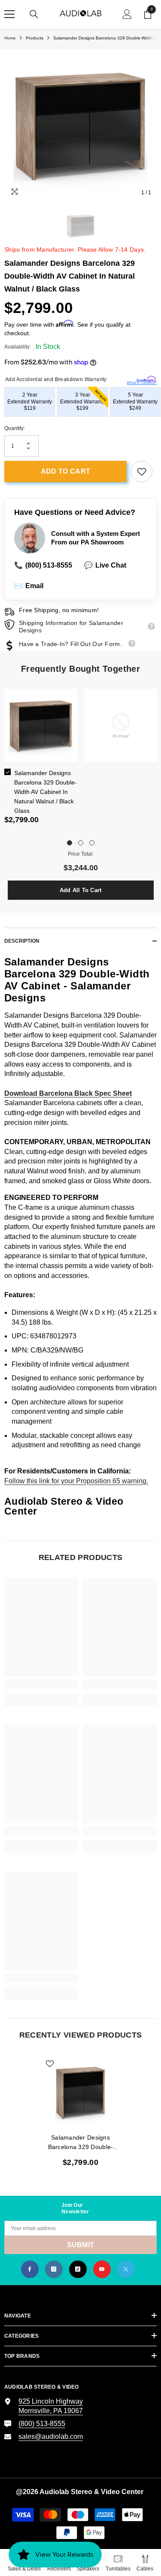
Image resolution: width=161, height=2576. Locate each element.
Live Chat (105, 565)
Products (35, 38)
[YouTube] (102, 2269)
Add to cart (66, 471)
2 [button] (81, 843)
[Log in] (127, 14)
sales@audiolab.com (51, 2436)
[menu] (9, 14)
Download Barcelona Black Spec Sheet (68, 1093)
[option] (80, 125)
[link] (142, 472)
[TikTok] (78, 2269)
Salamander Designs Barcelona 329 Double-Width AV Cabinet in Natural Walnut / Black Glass (46, 792)
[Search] (34, 14)
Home (10, 38)
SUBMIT (81, 2245)
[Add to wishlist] (50, 2064)
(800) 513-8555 (43, 565)
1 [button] (70, 843)
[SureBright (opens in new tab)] (146, 377)
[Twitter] (126, 2269)
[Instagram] (54, 2269)
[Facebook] (30, 2269)
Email (29, 586)
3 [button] (92, 843)
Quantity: (15, 428)
